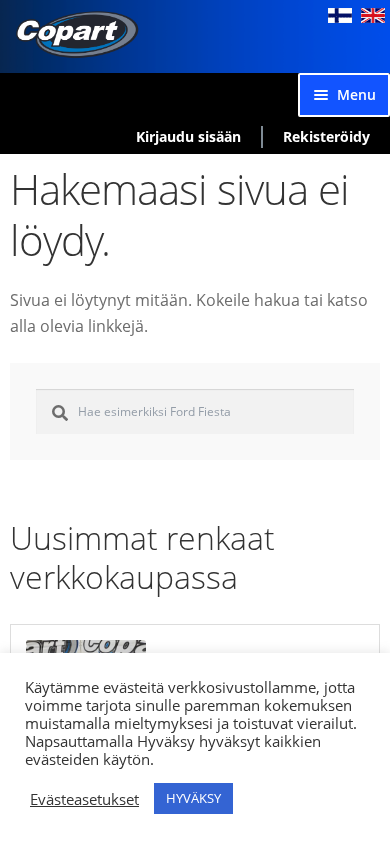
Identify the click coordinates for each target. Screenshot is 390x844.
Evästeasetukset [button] (84, 799)
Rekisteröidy (326, 136)
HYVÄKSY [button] (193, 798)
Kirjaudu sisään (188, 136)
